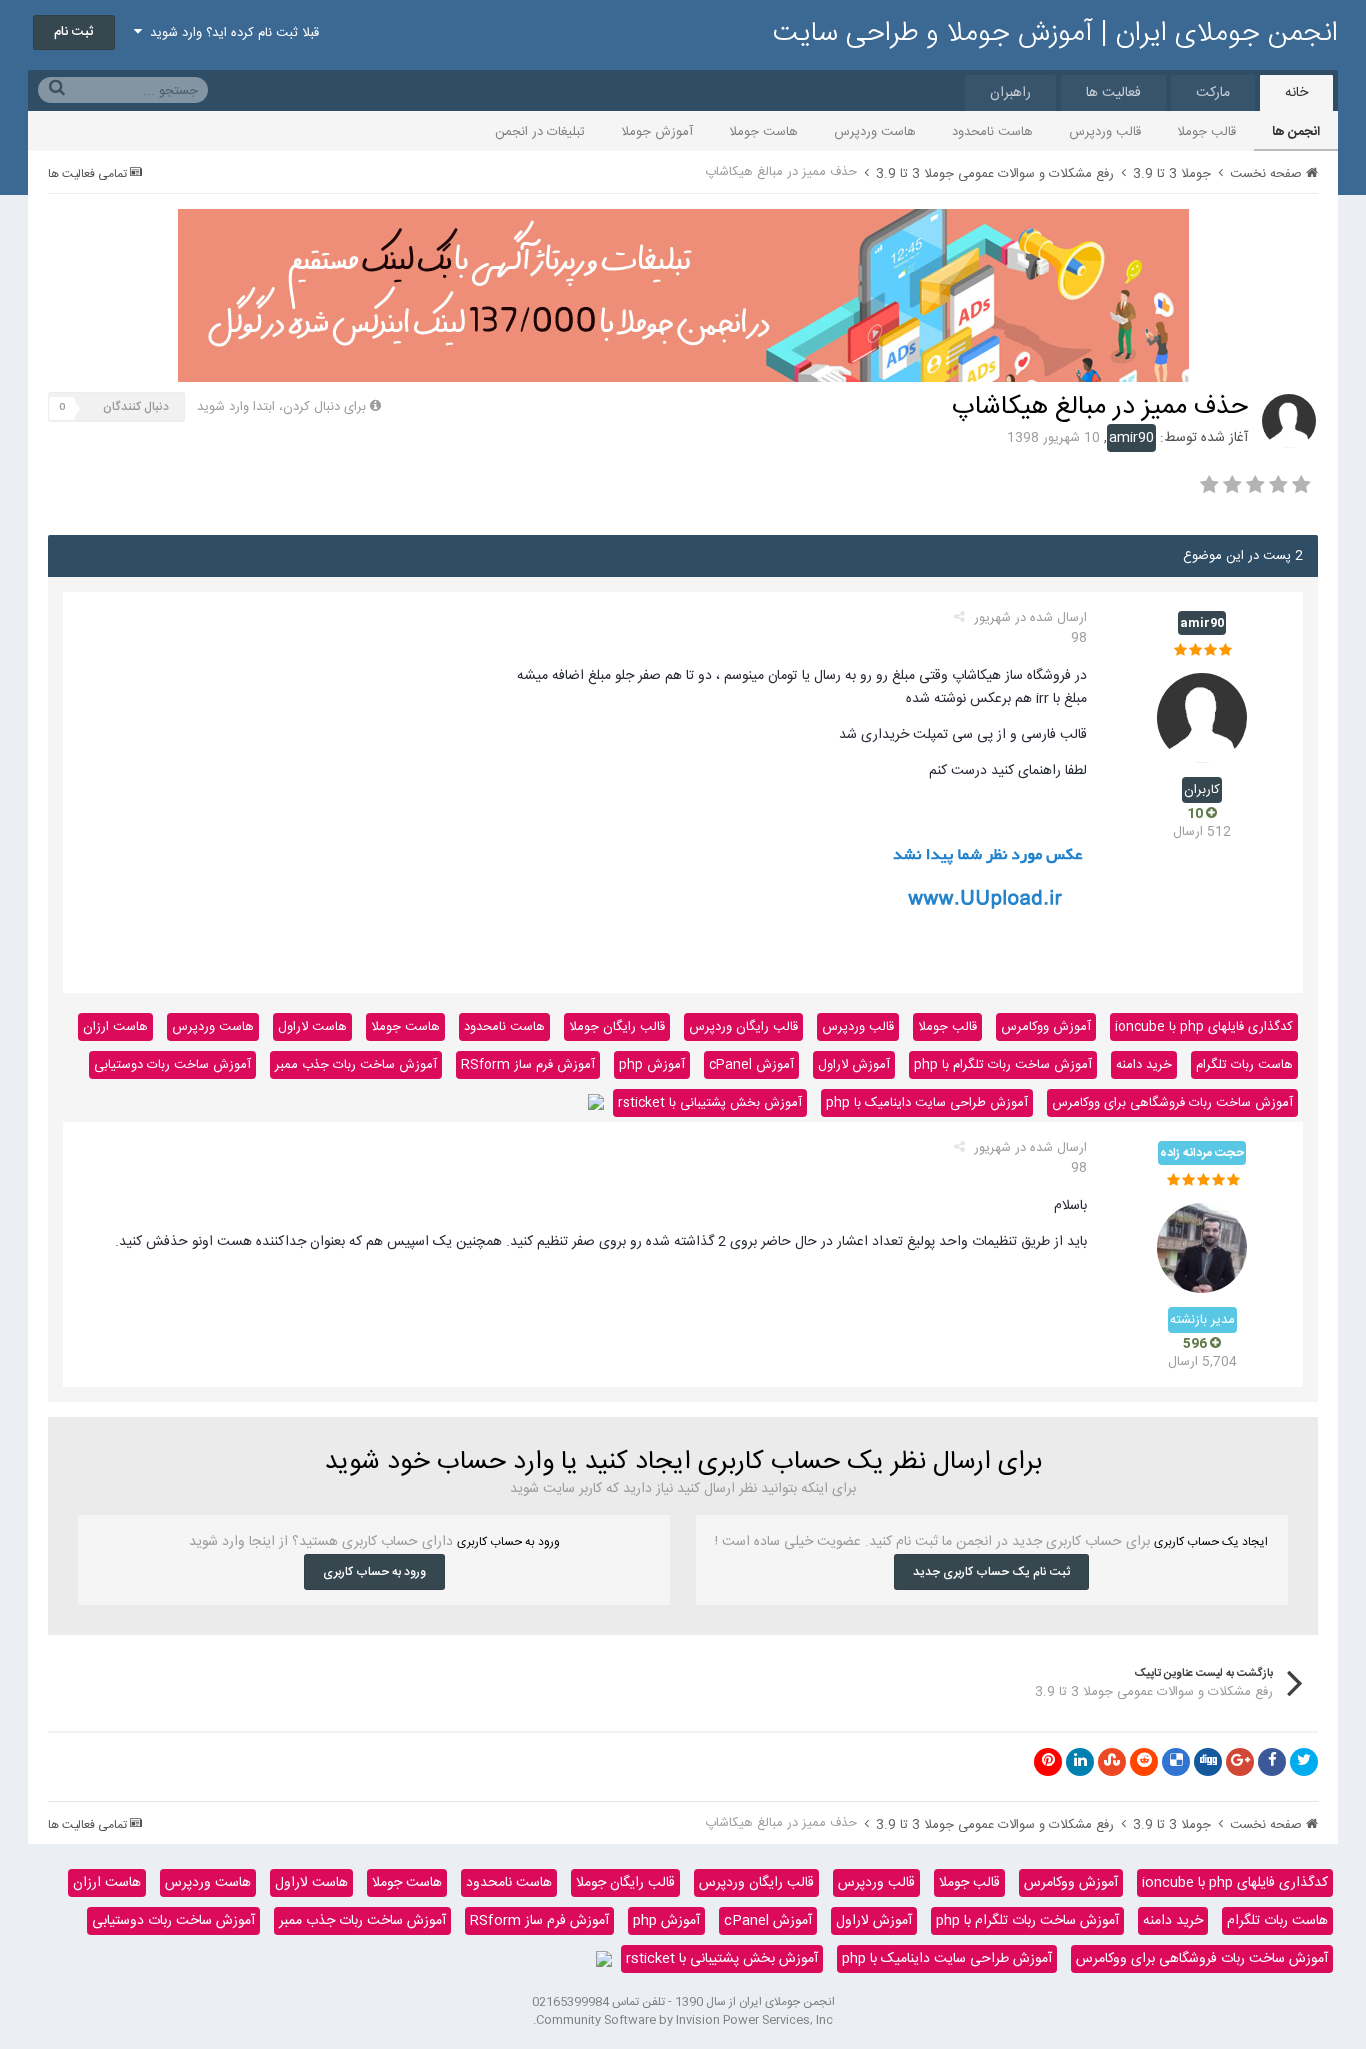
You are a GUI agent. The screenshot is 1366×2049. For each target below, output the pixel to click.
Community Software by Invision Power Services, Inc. (683, 2020)
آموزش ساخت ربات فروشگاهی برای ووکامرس (1172, 1103)
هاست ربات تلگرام (1244, 1065)
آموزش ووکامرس (1046, 1027)
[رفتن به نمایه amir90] (1289, 421)
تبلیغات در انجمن (540, 132)
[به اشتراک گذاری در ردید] (1144, 1762)
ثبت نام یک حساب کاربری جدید (991, 1572)
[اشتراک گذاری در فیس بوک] (1272, 1762)
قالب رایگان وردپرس (743, 1027)
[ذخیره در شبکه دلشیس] (1176, 1762)
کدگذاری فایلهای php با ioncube (1204, 1027)
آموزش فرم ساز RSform (528, 1065)
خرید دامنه (1144, 1065)
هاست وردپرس (875, 132)
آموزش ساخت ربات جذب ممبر (356, 1065)
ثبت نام (74, 32)
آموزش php (652, 1065)
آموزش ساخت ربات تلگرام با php (1003, 1065)
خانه (1296, 93)
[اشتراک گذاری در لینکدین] (1080, 1762)
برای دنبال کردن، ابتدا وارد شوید (281, 407)
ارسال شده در (1030, 628)
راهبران (1010, 93)
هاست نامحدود (992, 132)
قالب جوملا (1206, 132)
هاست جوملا (763, 132)
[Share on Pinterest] (1048, 1762)
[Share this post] (959, 618)
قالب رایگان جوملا (617, 1027)
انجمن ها (1296, 132)
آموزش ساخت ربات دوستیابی (172, 1065)
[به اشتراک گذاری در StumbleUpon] (1112, 1762)
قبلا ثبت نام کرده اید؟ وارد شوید (230, 33)
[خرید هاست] (596, 1103)
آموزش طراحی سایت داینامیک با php (927, 1103)
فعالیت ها (1113, 93)
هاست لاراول (312, 1027)
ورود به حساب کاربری (374, 1572)
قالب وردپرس (1105, 132)
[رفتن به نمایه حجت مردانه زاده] (1202, 1248)
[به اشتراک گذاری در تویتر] (1304, 1762)
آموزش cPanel (751, 1065)
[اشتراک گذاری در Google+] (1240, 1762)
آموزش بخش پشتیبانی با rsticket (710, 1103)
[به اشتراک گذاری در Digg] (1208, 1762)
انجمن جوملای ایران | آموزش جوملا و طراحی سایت (1055, 34)
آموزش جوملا (657, 132)
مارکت (1213, 93)
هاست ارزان (115, 1027)
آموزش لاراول (854, 1065)
